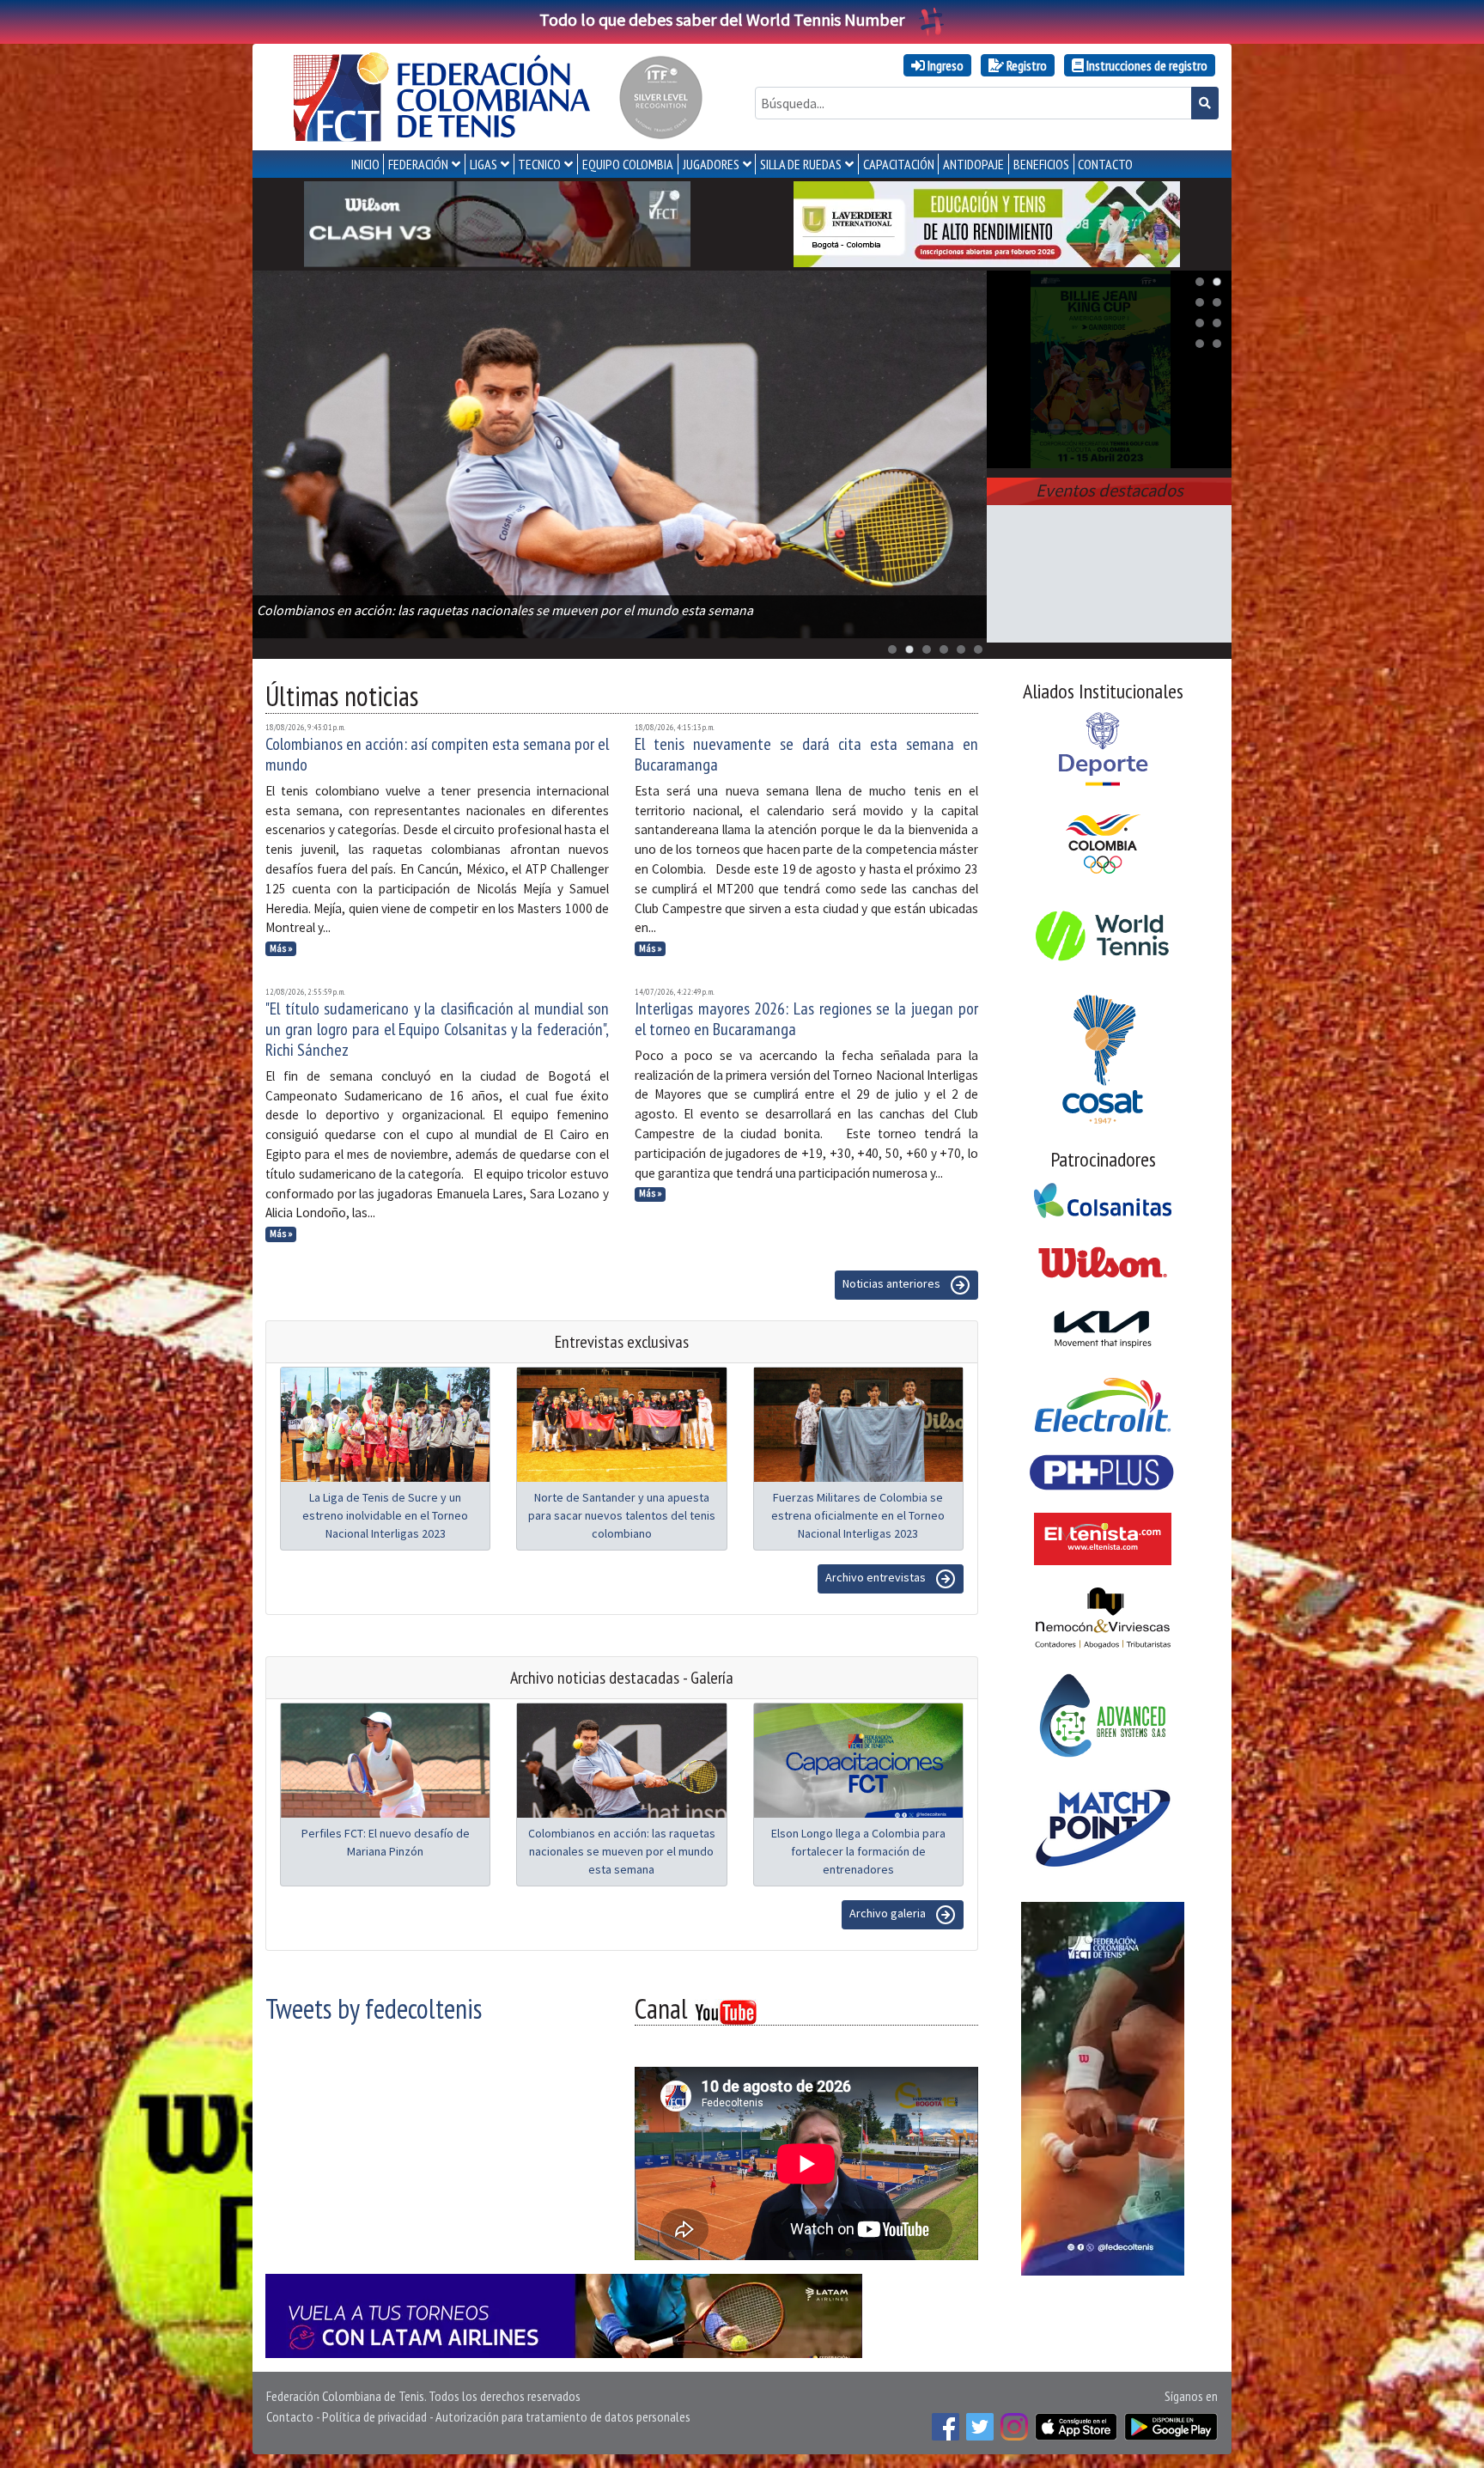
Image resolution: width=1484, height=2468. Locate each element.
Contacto (290, 2416)
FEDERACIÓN (418, 164)
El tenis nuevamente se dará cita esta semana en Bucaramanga (806, 754)
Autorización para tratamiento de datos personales (563, 2416)
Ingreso (944, 65)
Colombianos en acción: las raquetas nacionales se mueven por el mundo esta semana (622, 1851)
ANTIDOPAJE (973, 164)
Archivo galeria (889, 1913)
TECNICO (539, 164)
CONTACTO (1105, 164)
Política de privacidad (374, 2416)
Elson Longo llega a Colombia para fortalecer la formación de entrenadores (858, 1851)
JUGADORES (711, 164)
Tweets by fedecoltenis (374, 2008)
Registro (1025, 65)
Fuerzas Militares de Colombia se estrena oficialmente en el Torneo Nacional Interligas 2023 (858, 1515)
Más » (281, 948)
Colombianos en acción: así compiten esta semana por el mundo (437, 754)
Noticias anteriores (893, 1283)
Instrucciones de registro (1146, 65)
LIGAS (484, 164)
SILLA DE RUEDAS (801, 164)
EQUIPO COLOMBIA (628, 164)
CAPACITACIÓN (899, 164)
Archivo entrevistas (877, 1577)
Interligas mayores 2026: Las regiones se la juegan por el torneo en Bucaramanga (806, 1019)
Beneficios (1041, 164)
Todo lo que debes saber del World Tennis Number (722, 19)
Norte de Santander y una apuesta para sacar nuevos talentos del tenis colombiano (622, 1515)
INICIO (365, 164)
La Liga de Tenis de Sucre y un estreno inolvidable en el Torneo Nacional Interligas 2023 (385, 1515)
